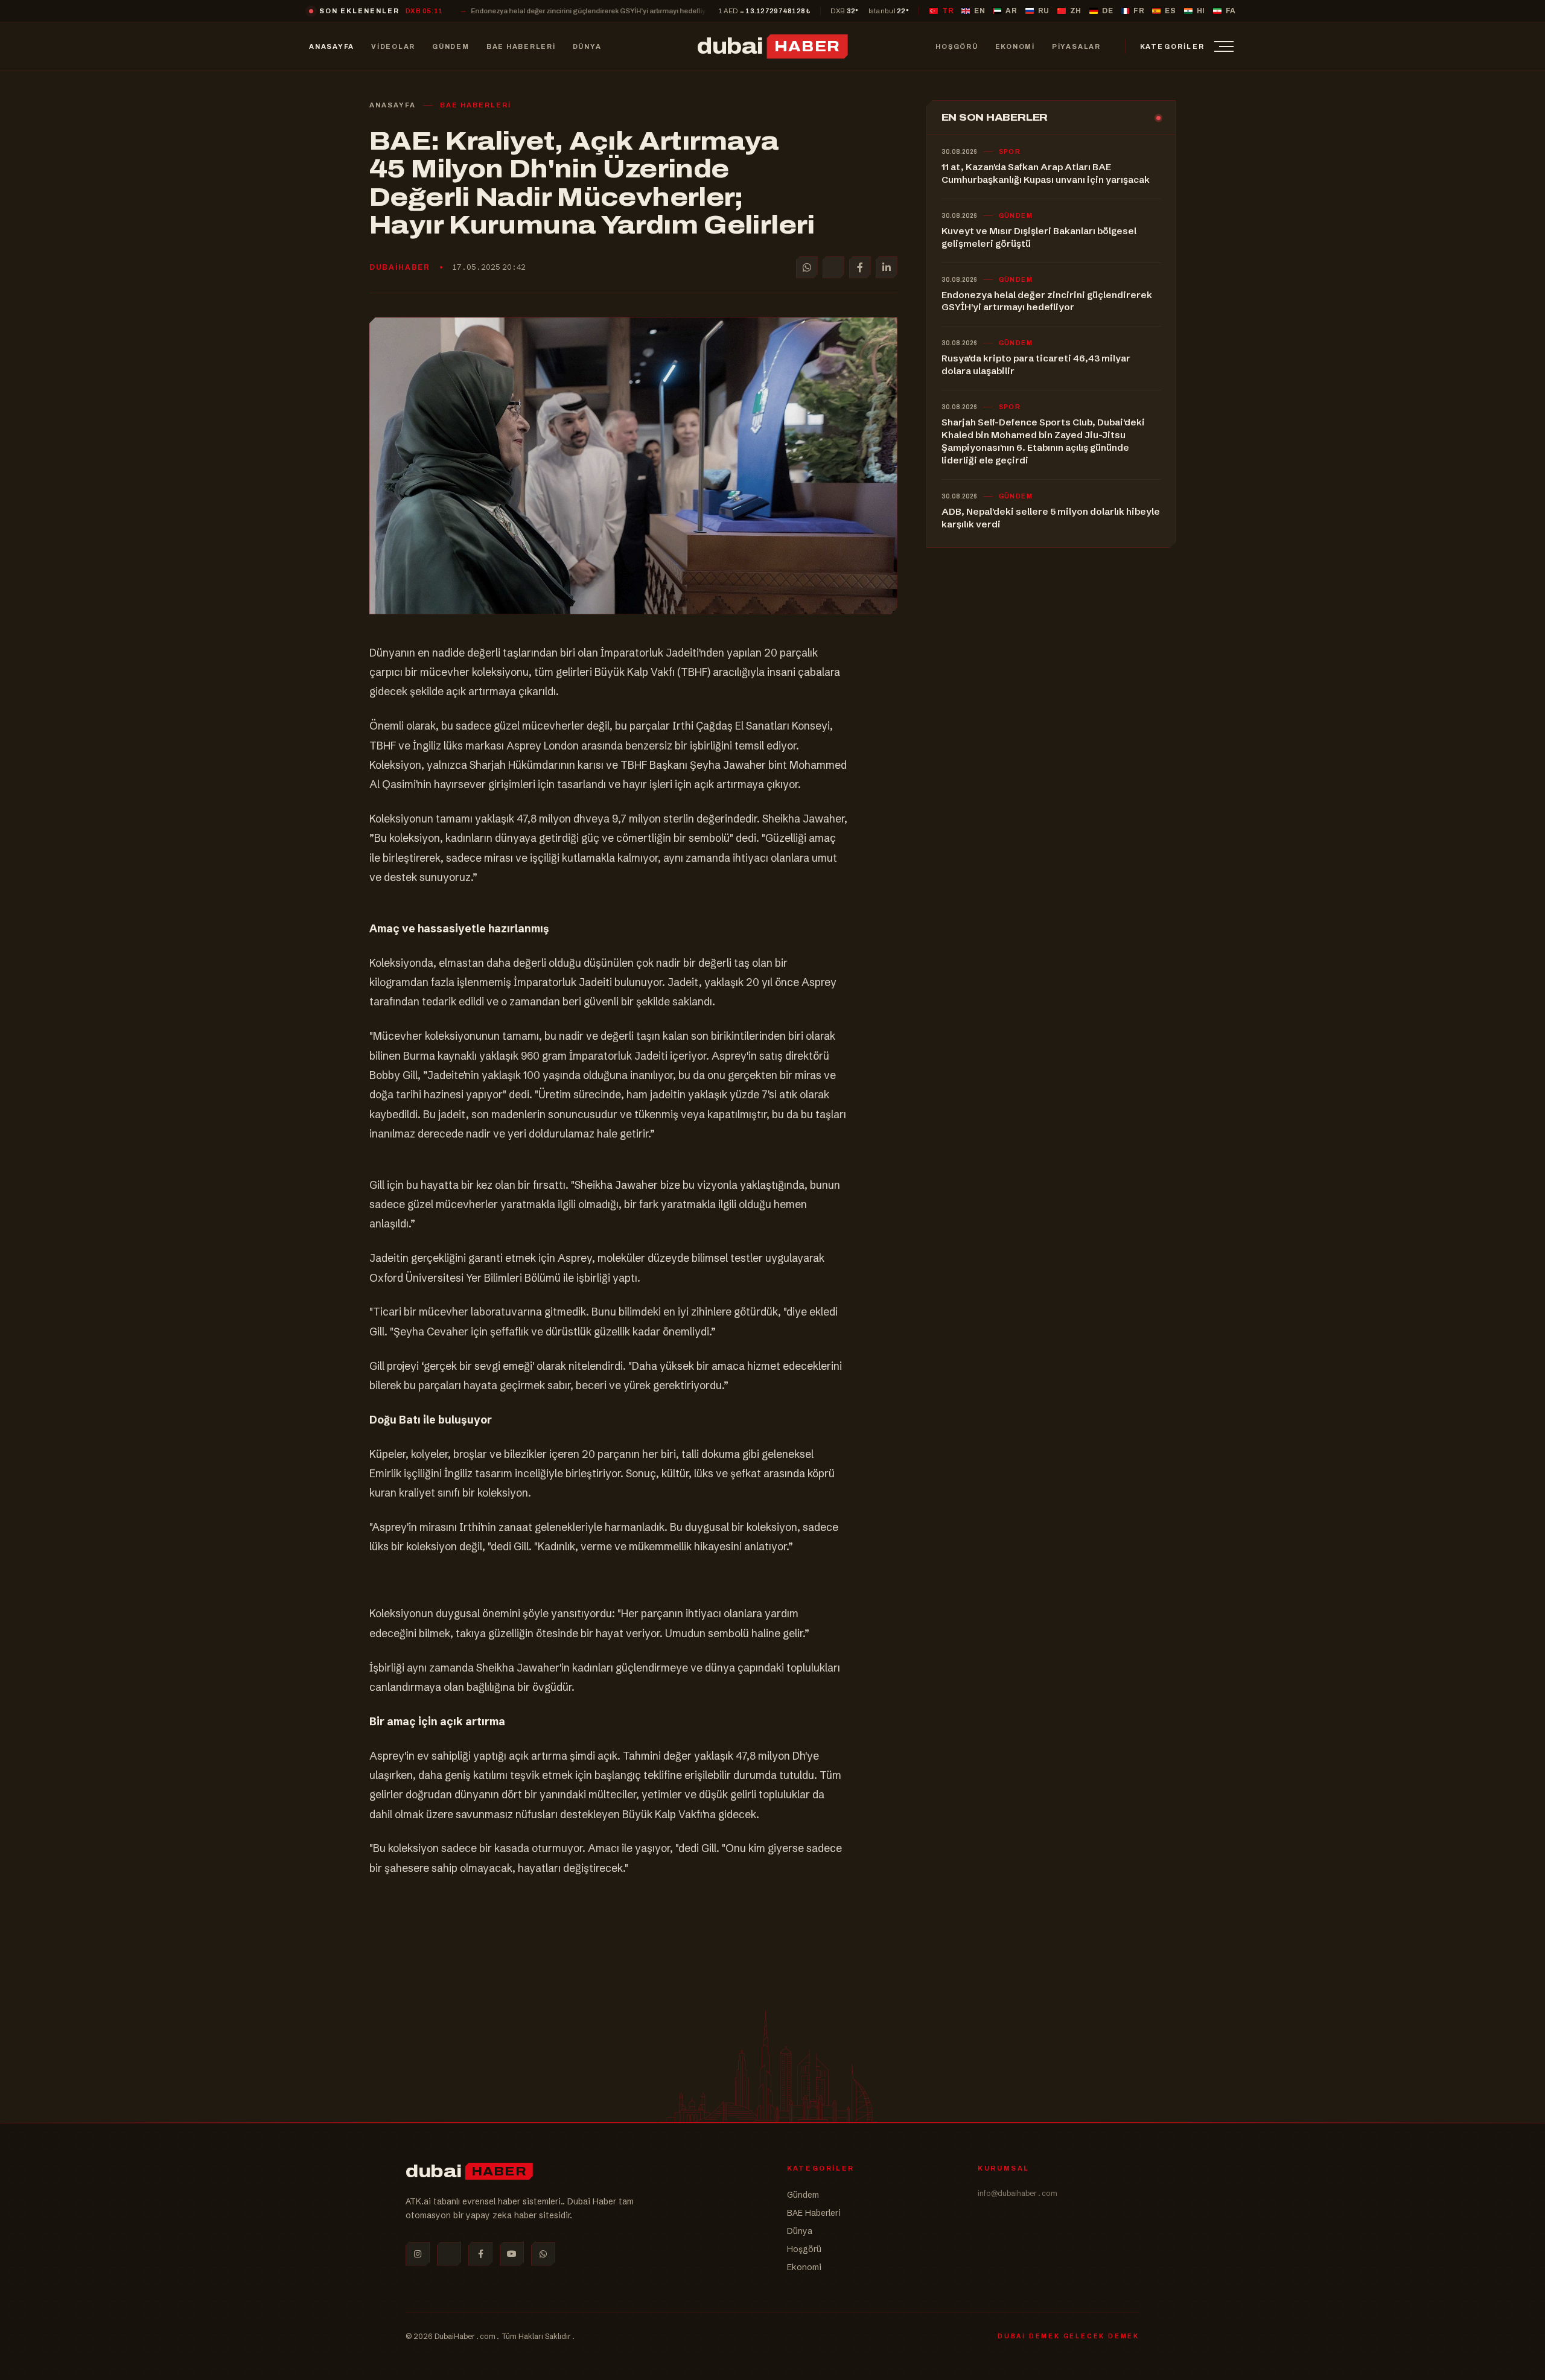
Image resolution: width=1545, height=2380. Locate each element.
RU (1044, 11)
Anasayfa (393, 105)
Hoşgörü (804, 2249)
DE (1107, 11)
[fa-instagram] (418, 2254)
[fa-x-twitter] (449, 2254)
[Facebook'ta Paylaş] (860, 267)
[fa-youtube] (512, 2254)
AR (1011, 11)
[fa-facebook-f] (480, 2254)
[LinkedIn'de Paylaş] (887, 267)
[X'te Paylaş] (833, 267)
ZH (1076, 11)
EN (980, 11)
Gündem (803, 2195)
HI (1201, 11)
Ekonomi (804, 2267)
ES (1170, 11)
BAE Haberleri (476, 105)
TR (948, 11)
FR (1139, 11)
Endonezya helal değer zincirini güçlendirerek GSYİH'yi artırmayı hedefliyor (464, 11)
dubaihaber (400, 267)
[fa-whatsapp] (543, 2254)
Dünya (800, 2231)
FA (1231, 11)
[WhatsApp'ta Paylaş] (807, 267)
